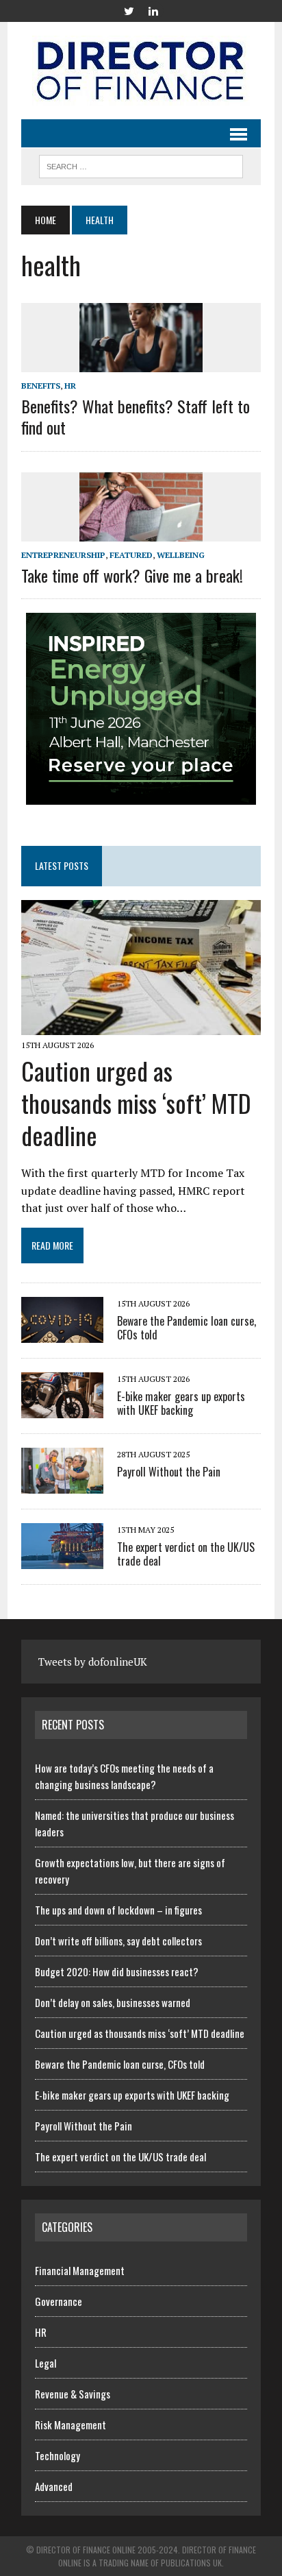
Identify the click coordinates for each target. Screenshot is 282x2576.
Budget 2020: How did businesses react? (117, 1971)
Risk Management (70, 2425)
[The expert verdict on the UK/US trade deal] (62, 1560)
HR (70, 386)
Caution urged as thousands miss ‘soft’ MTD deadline (136, 1103)
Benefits (41, 386)
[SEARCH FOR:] (141, 165)
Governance (59, 2301)
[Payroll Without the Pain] (62, 1485)
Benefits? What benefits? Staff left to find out (136, 416)
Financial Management (80, 2270)
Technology (57, 2455)
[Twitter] (129, 10)
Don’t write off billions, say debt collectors (118, 1941)
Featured (131, 555)
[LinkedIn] (153, 10)
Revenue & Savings (73, 2394)
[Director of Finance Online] (141, 71)
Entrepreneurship (63, 555)
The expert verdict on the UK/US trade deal (186, 1554)
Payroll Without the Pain (169, 1472)
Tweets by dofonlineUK (93, 1662)
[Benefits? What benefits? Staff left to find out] (141, 363)
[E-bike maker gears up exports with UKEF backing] (62, 1409)
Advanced (54, 2486)
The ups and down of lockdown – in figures (118, 1910)
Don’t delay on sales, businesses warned (113, 2002)
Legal (46, 2363)
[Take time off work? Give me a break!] (141, 532)
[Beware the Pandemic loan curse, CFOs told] (62, 1334)
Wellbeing (181, 555)
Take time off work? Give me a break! (132, 575)
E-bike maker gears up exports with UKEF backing (181, 1404)
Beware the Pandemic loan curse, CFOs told (187, 1328)
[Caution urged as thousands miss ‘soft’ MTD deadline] (141, 1025)
